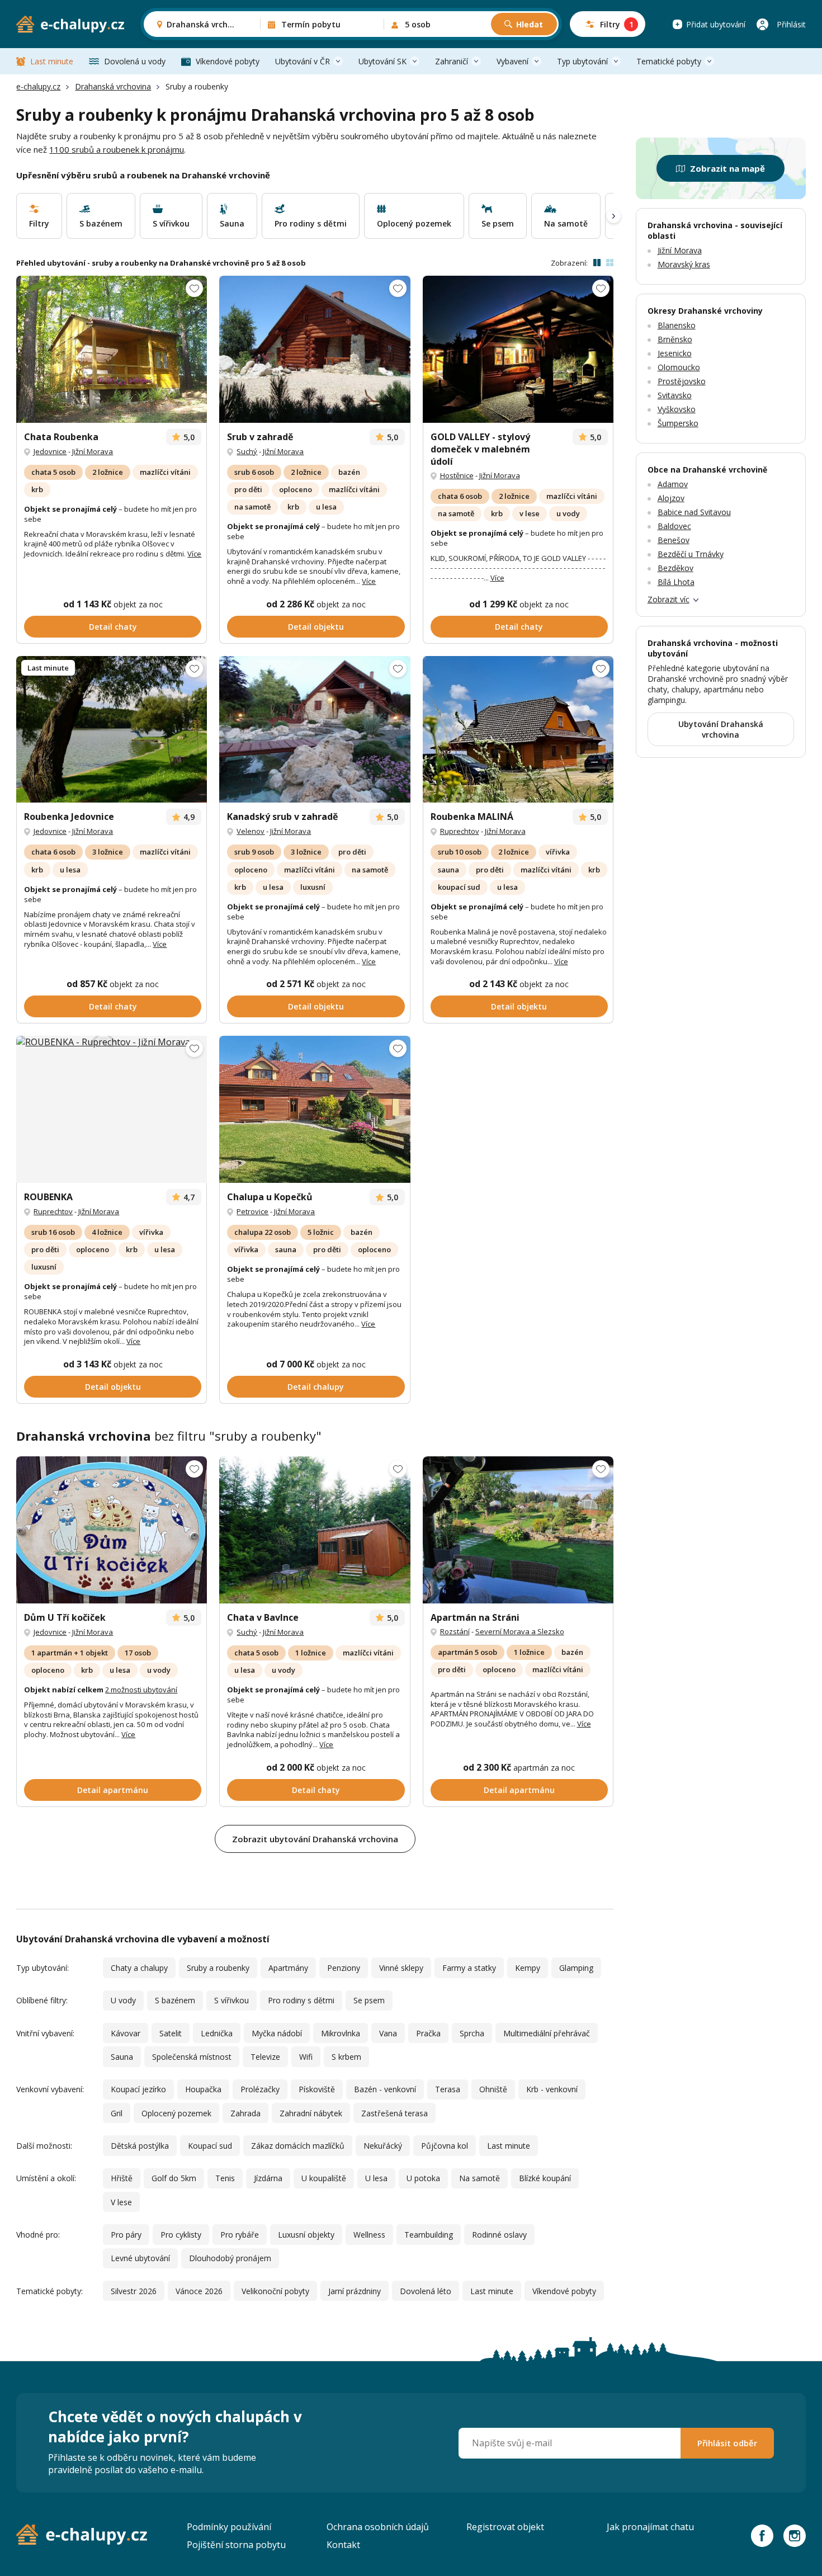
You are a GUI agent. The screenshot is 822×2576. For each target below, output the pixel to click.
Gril (117, 2113)
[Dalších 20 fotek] (518, 1530)
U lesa (376, 2178)
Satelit (171, 2033)
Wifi (306, 2057)
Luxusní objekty (306, 2235)
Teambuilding (429, 2235)
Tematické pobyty (669, 61)
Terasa (448, 2089)
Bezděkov (675, 568)
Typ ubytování (582, 61)
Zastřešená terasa (395, 2113)
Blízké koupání (545, 2178)
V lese (121, 2202)
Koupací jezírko (138, 2089)
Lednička (217, 2033)
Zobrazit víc (669, 599)
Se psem (369, 2000)
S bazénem (175, 2000)
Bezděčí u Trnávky (691, 554)
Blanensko (677, 325)
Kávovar (126, 2033)
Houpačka (203, 2089)
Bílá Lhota (676, 582)
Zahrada (245, 2113)
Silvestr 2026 (134, 2291)
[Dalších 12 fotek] (112, 730)
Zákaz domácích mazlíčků (298, 2146)
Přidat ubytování (716, 24)
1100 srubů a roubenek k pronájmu (117, 149)
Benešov (674, 540)
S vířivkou (232, 2000)
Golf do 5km (174, 2178)
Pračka (428, 2033)
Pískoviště (317, 2089)
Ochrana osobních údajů (378, 2527)
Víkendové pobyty (228, 61)
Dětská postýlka (140, 2146)
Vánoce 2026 (199, 2291)
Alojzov (671, 498)
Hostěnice (457, 475)
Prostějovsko (682, 381)
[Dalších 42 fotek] (518, 349)
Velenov (251, 831)
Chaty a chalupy (139, 1968)
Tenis (225, 2178)
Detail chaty (113, 627)
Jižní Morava (93, 451)
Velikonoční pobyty (275, 2291)
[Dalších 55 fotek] (315, 730)
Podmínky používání (229, 2527)
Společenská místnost (192, 2057)
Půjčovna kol (445, 2146)
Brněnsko (675, 339)
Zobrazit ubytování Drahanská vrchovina (315, 1839)
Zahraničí (452, 61)
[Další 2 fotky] (112, 349)
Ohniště (493, 2089)
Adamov (673, 484)
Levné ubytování (140, 2258)
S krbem (346, 2057)
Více (194, 554)
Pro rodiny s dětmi (301, 2000)
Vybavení (512, 61)
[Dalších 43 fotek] (112, 1109)
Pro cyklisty (181, 2235)
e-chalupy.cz (38, 86)
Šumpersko (678, 423)
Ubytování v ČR (303, 61)
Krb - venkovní (552, 2089)
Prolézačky (260, 2089)
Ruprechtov (460, 831)
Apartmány (288, 1968)
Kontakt (343, 2545)
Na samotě (480, 2178)
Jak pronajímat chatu (650, 2527)
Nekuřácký (383, 2146)
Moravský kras (684, 264)
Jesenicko (675, 353)
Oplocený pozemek (176, 2113)
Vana (388, 2033)
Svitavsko (675, 395)
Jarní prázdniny (355, 2291)
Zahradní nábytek (311, 2113)
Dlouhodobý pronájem (230, 2258)
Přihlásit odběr (727, 2443)
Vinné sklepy (401, 1968)
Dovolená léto (426, 2291)
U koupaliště (324, 2178)
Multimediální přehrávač (547, 2033)
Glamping (576, 1968)
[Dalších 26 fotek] (518, 730)
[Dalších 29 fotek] (112, 1530)
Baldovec (674, 526)
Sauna (122, 2057)
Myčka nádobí (277, 2033)
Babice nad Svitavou (694, 512)
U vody (123, 2000)
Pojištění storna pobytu (236, 2545)
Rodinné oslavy (499, 2235)
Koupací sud (210, 2146)
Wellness (369, 2235)
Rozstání (455, 1631)
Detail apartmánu (113, 1790)
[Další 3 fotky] (315, 1530)
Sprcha (472, 2033)
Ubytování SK (382, 61)
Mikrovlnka (341, 2033)
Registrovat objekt (505, 2527)
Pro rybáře (240, 2235)
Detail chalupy (316, 1387)
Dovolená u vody (135, 61)
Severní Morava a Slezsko (520, 1631)
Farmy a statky (469, 1968)
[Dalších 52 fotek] (315, 349)
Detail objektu (316, 627)
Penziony (344, 1968)
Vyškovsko (677, 409)
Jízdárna (268, 2178)
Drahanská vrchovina (113, 86)
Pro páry (126, 2235)
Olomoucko (679, 367)
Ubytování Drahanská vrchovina (721, 729)
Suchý (247, 451)
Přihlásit (791, 24)
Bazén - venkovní (385, 2089)
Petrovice (252, 1211)
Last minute (52, 61)
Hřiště (122, 2178)
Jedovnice (50, 451)
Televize (265, 2057)
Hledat (530, 24)
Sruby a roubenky (218, 1968)
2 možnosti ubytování (141, 1690)
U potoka (423, 2178)
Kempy (528, 1968)
